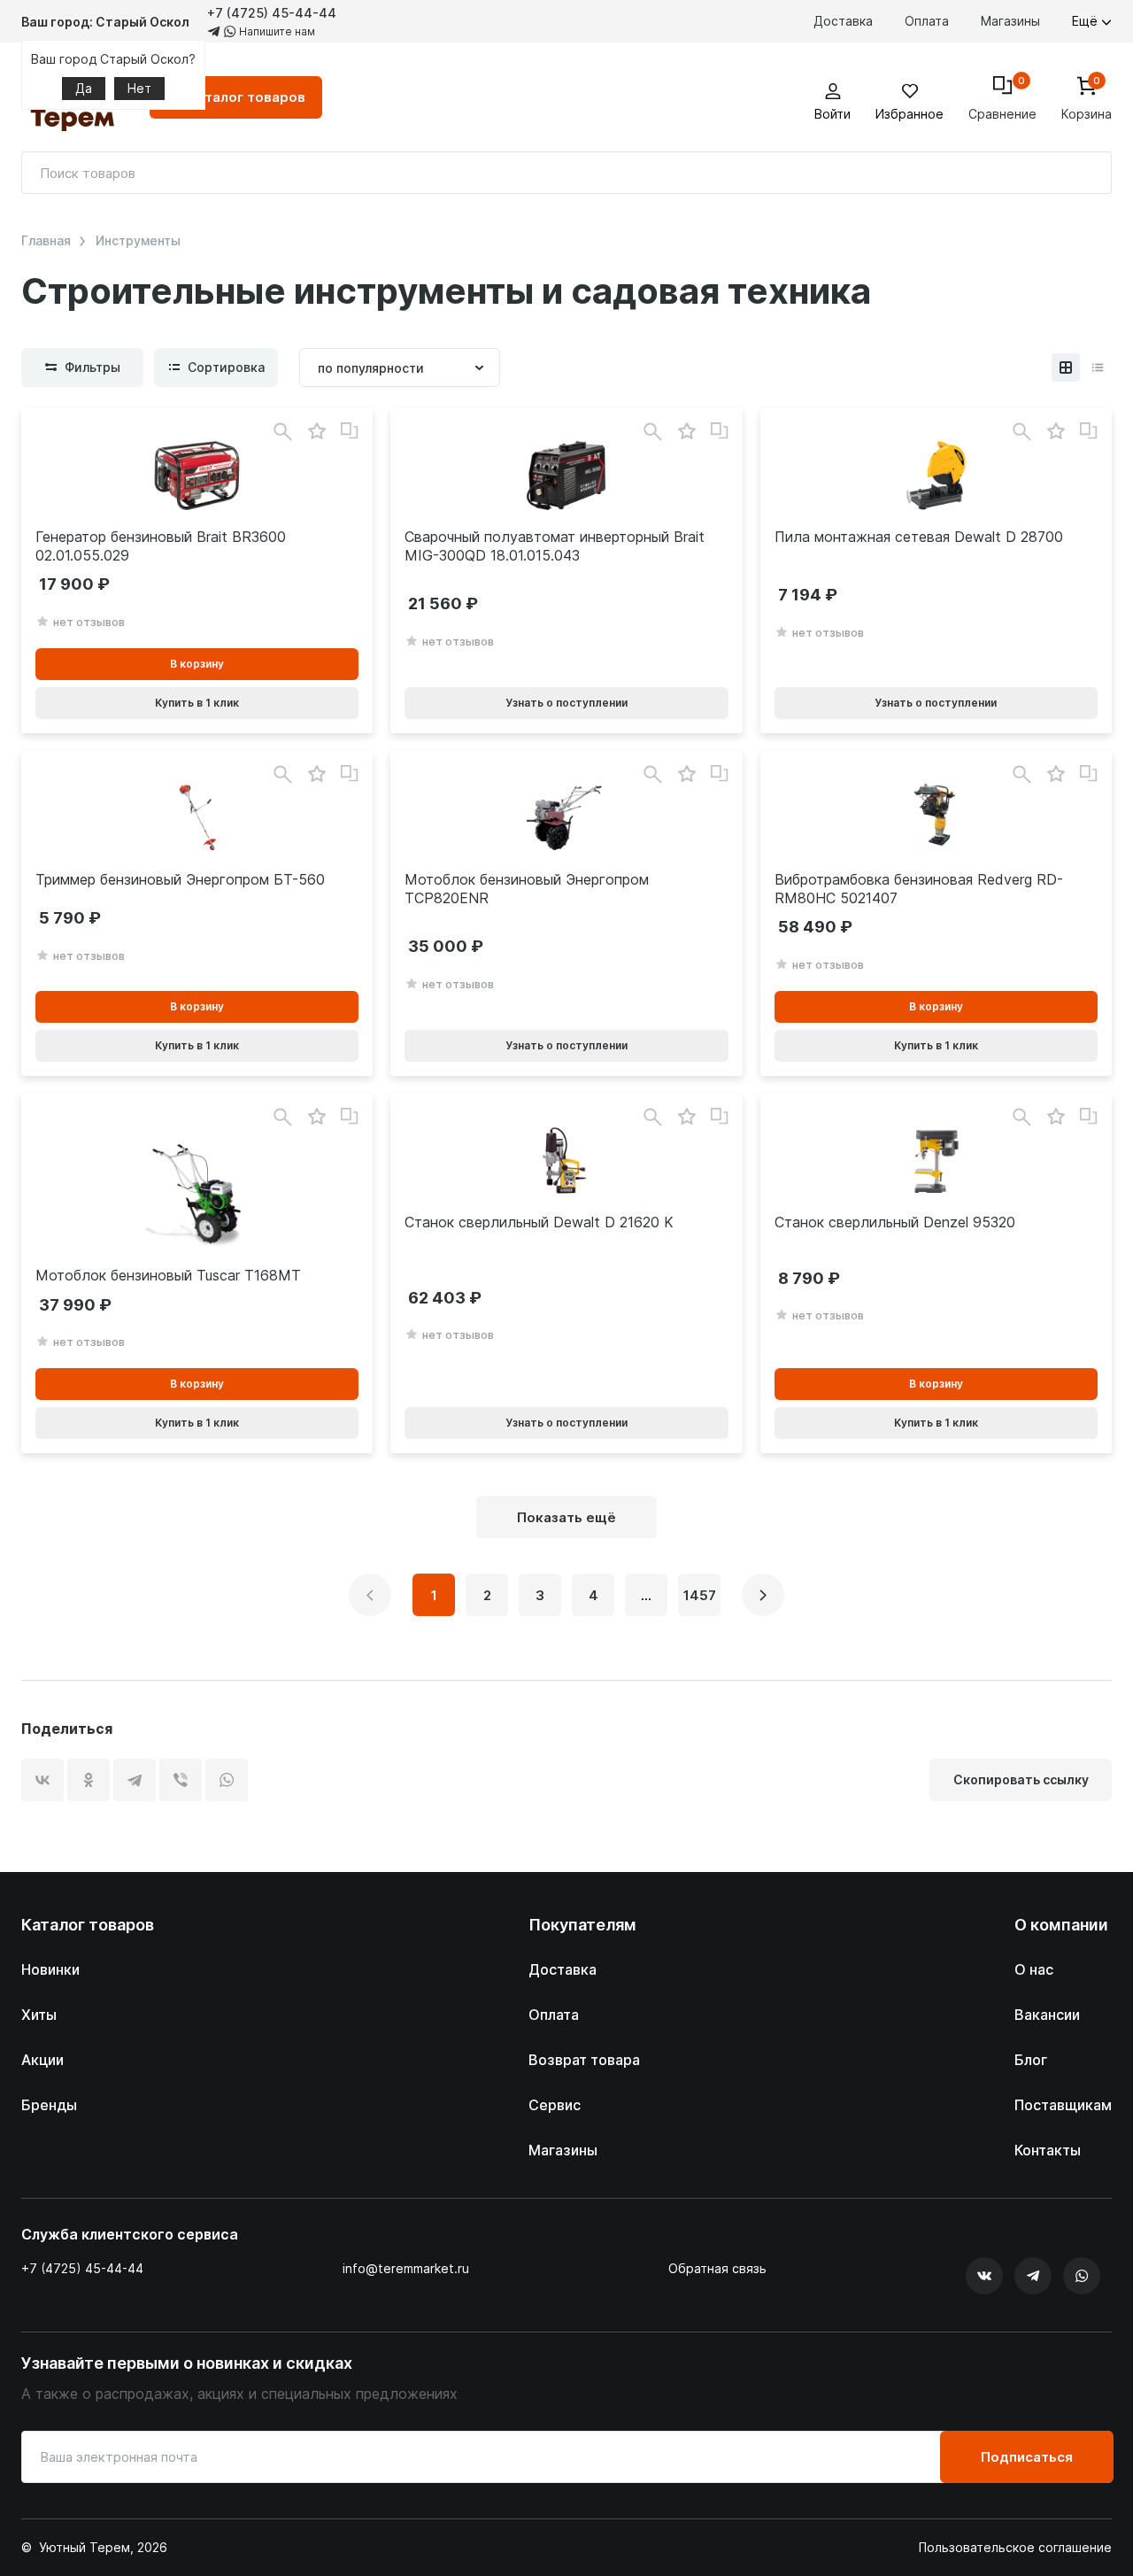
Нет (139, 88)
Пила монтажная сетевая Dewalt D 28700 (919, 537)
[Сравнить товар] (350, 431)
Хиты (39, 2015)
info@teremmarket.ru (406, 2268)
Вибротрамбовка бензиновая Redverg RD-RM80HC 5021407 (919, 889)
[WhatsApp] (227, 1780)
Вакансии (1047, 2015)
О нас (1034, 1969)
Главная (46, 241)
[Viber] (181, 1780)
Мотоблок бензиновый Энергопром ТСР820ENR (527, 889)
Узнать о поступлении (566, 703)
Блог (1031, 2060)
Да (84, 88)
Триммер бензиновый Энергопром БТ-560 (180, 879)
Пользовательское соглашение (1015, 2548)
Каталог (247, 97)
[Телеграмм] (1033, 2276)
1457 (700, 1595)
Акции (42, 2060)
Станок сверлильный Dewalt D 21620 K (539, 1222)
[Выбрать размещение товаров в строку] (1098, 367)
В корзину (197, 664)
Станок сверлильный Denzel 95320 (895, 1222)
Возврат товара (584, 2060)
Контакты (1048, 2150)
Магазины (1010, 21)
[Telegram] (135, 1780)
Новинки (50, 1969)
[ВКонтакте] (42, 1780)
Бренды (49, 2105)
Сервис (555, 2105)
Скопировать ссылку (1021, 1779)
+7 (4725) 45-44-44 (272, 13)
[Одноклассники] (89, 1780)
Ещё (1087, 21)
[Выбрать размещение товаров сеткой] (1066, 367)
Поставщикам (1063, 2105)
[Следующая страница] (763, 1595)
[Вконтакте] (984, 2276)
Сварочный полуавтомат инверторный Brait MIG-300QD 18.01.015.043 (555, 546)
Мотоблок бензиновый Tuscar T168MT (168, 1275)
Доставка (843, 21)
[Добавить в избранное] (316, 432)
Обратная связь (717, 2269)
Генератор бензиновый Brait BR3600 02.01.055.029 (161, 546)
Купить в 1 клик (197, 703)
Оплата (927, 21)
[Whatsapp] (1082, 2276)
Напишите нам (276, 31)
